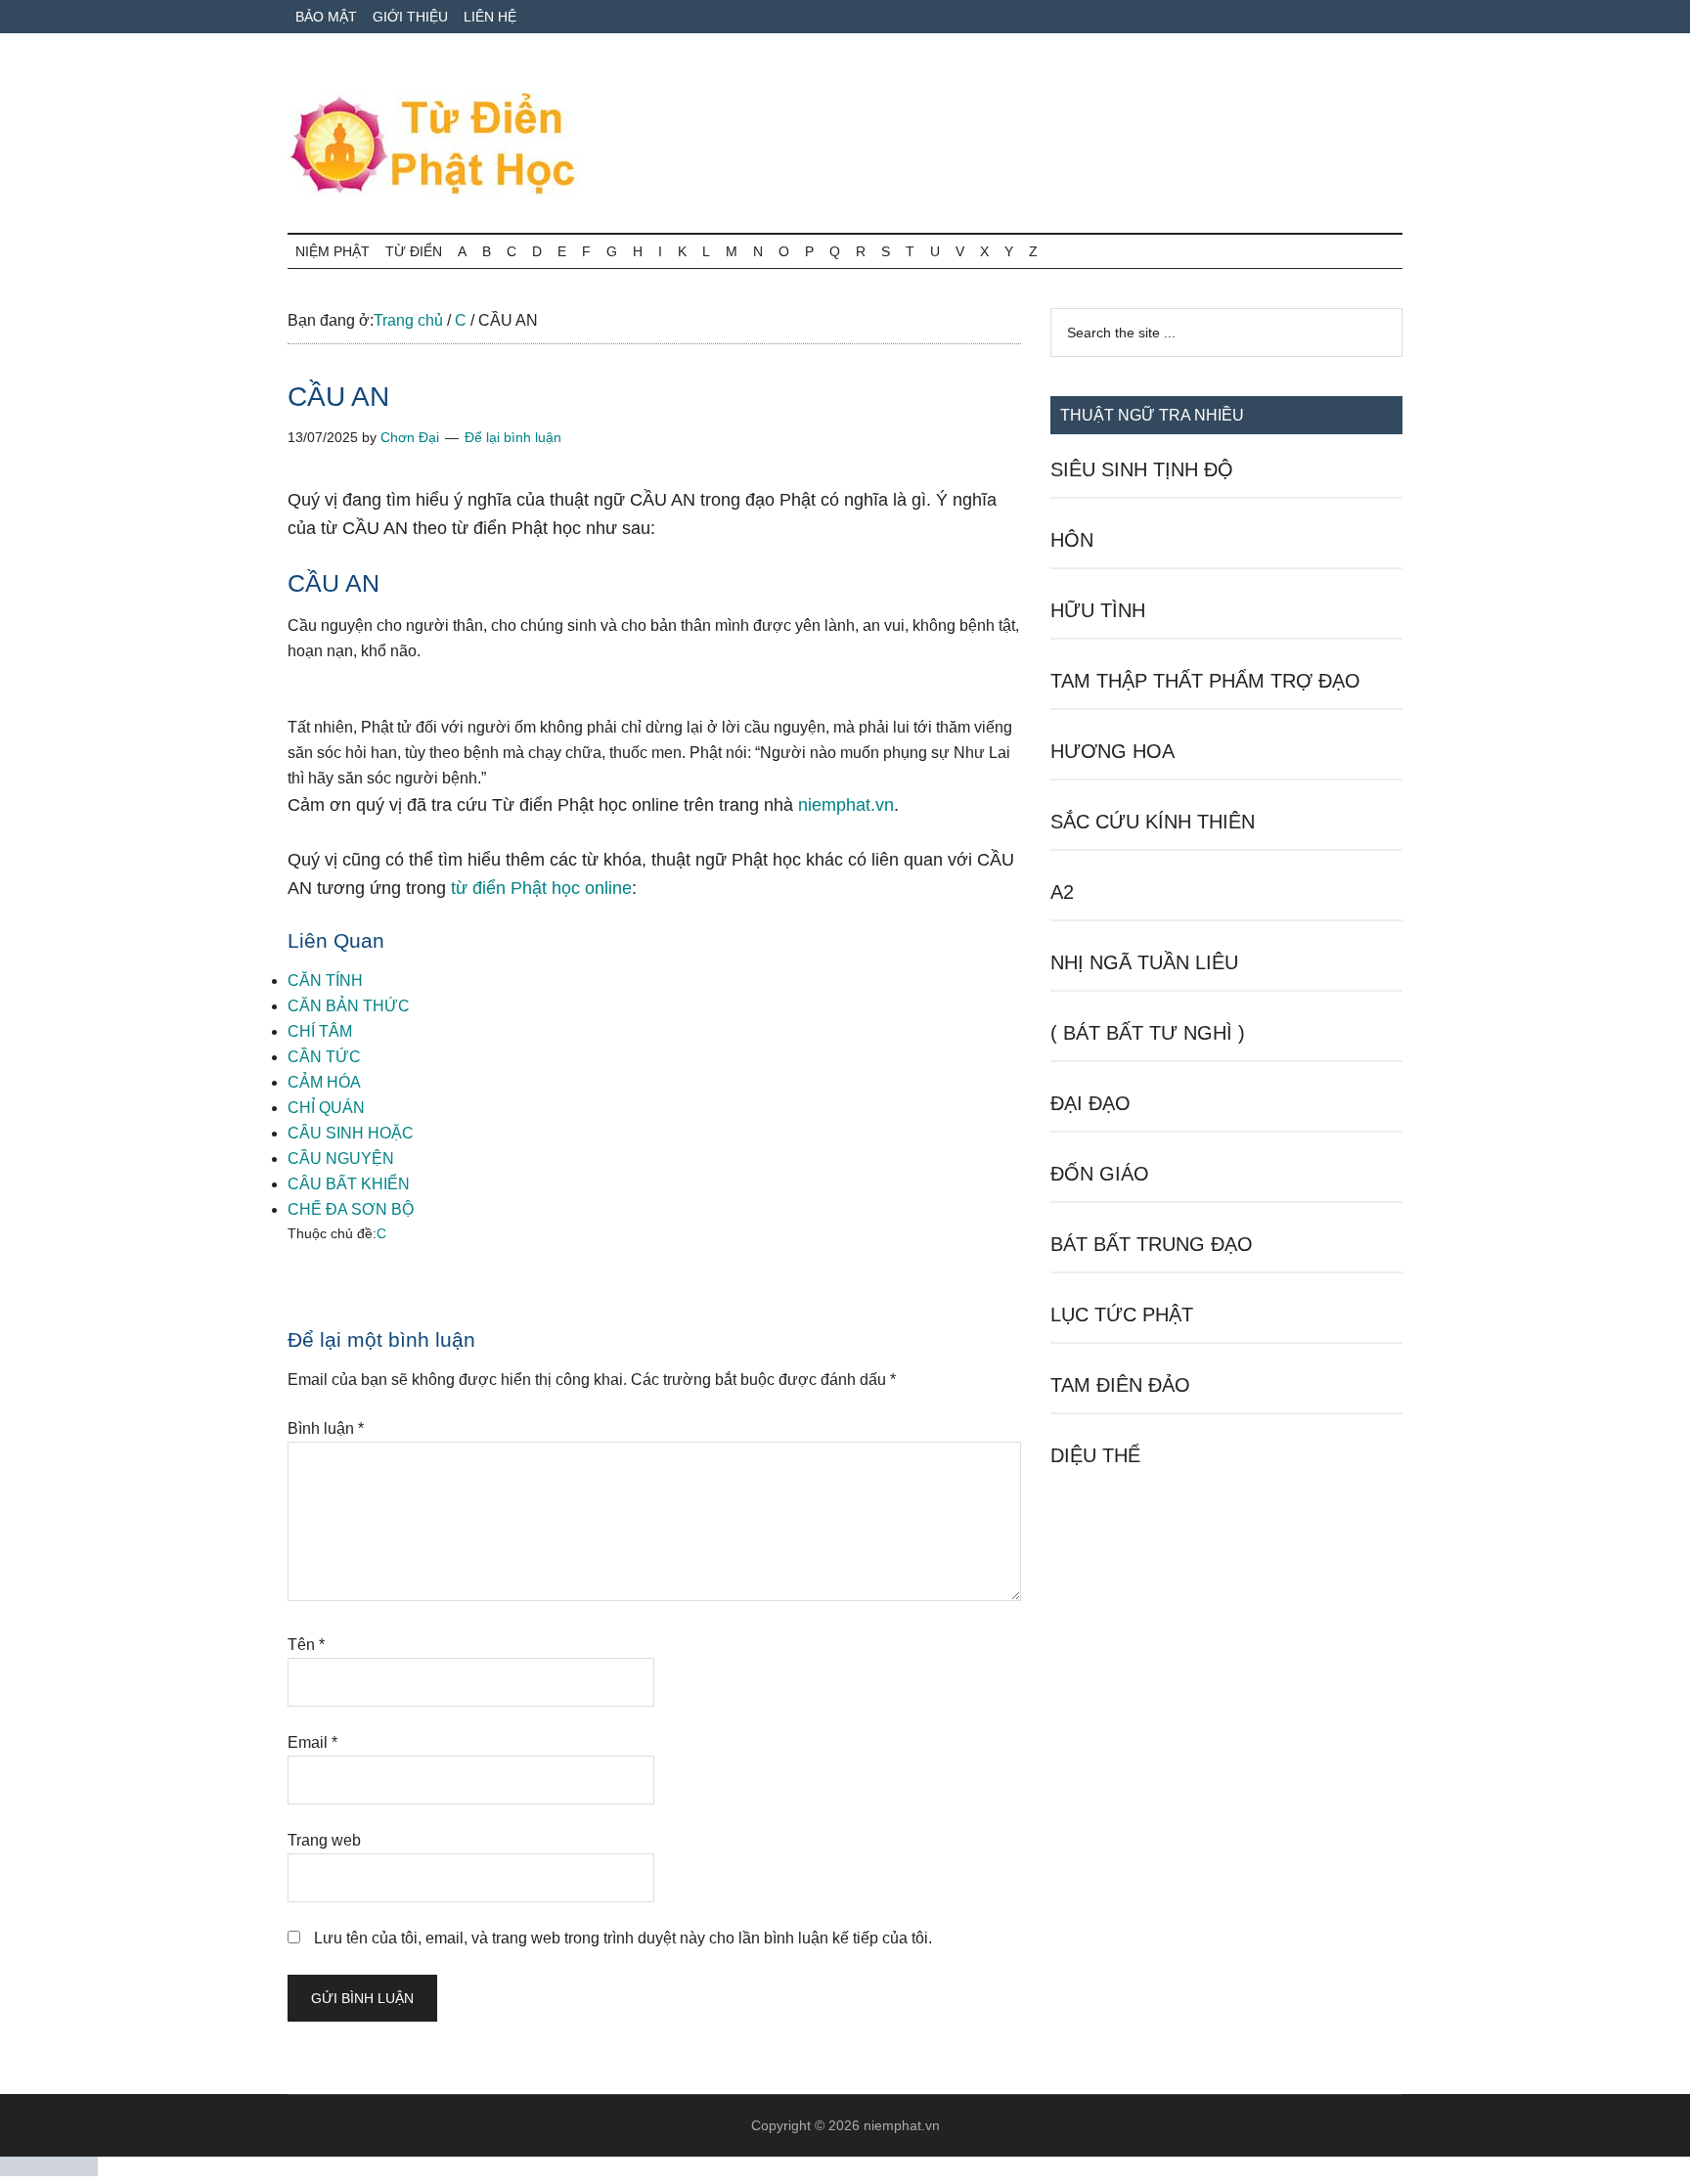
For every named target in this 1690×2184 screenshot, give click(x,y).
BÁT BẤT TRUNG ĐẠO (1152, 1244)
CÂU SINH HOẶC (351, 1133)
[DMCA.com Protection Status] (49, 2171)
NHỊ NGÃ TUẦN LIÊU (1144, 962)
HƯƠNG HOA (1112, 751)
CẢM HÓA (324, 1082)
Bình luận (326, 1428)
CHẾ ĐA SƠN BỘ (351, 1209)
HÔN (1072, 540)
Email (312, 1742)
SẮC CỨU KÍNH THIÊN (1153, 822)
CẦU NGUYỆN (341, 1159)
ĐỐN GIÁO (1100, 1174)
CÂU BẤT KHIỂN (349, 1184)
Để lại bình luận (513, 437)
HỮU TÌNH (1098, 610)
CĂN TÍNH (325, 981)
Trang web (324, 1840)
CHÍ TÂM (320, 1031)
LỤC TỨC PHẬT (1122, 1315)
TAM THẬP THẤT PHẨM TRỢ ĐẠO (1205, 681)
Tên (306, 1645)
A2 (1062, 892)
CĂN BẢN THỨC (349, 1006)
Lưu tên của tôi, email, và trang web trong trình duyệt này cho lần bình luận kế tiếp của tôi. (623, 1938)
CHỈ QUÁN (326, 1108)
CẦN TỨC (324, 1057)
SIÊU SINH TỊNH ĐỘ (1142, 469)
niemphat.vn (846, 805)
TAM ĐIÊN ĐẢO (1120, 1385)
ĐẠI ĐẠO (1090, 1103)
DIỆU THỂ (1095, 1455)
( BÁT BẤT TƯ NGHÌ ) (1148, 1033)
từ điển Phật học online (541, 888)
